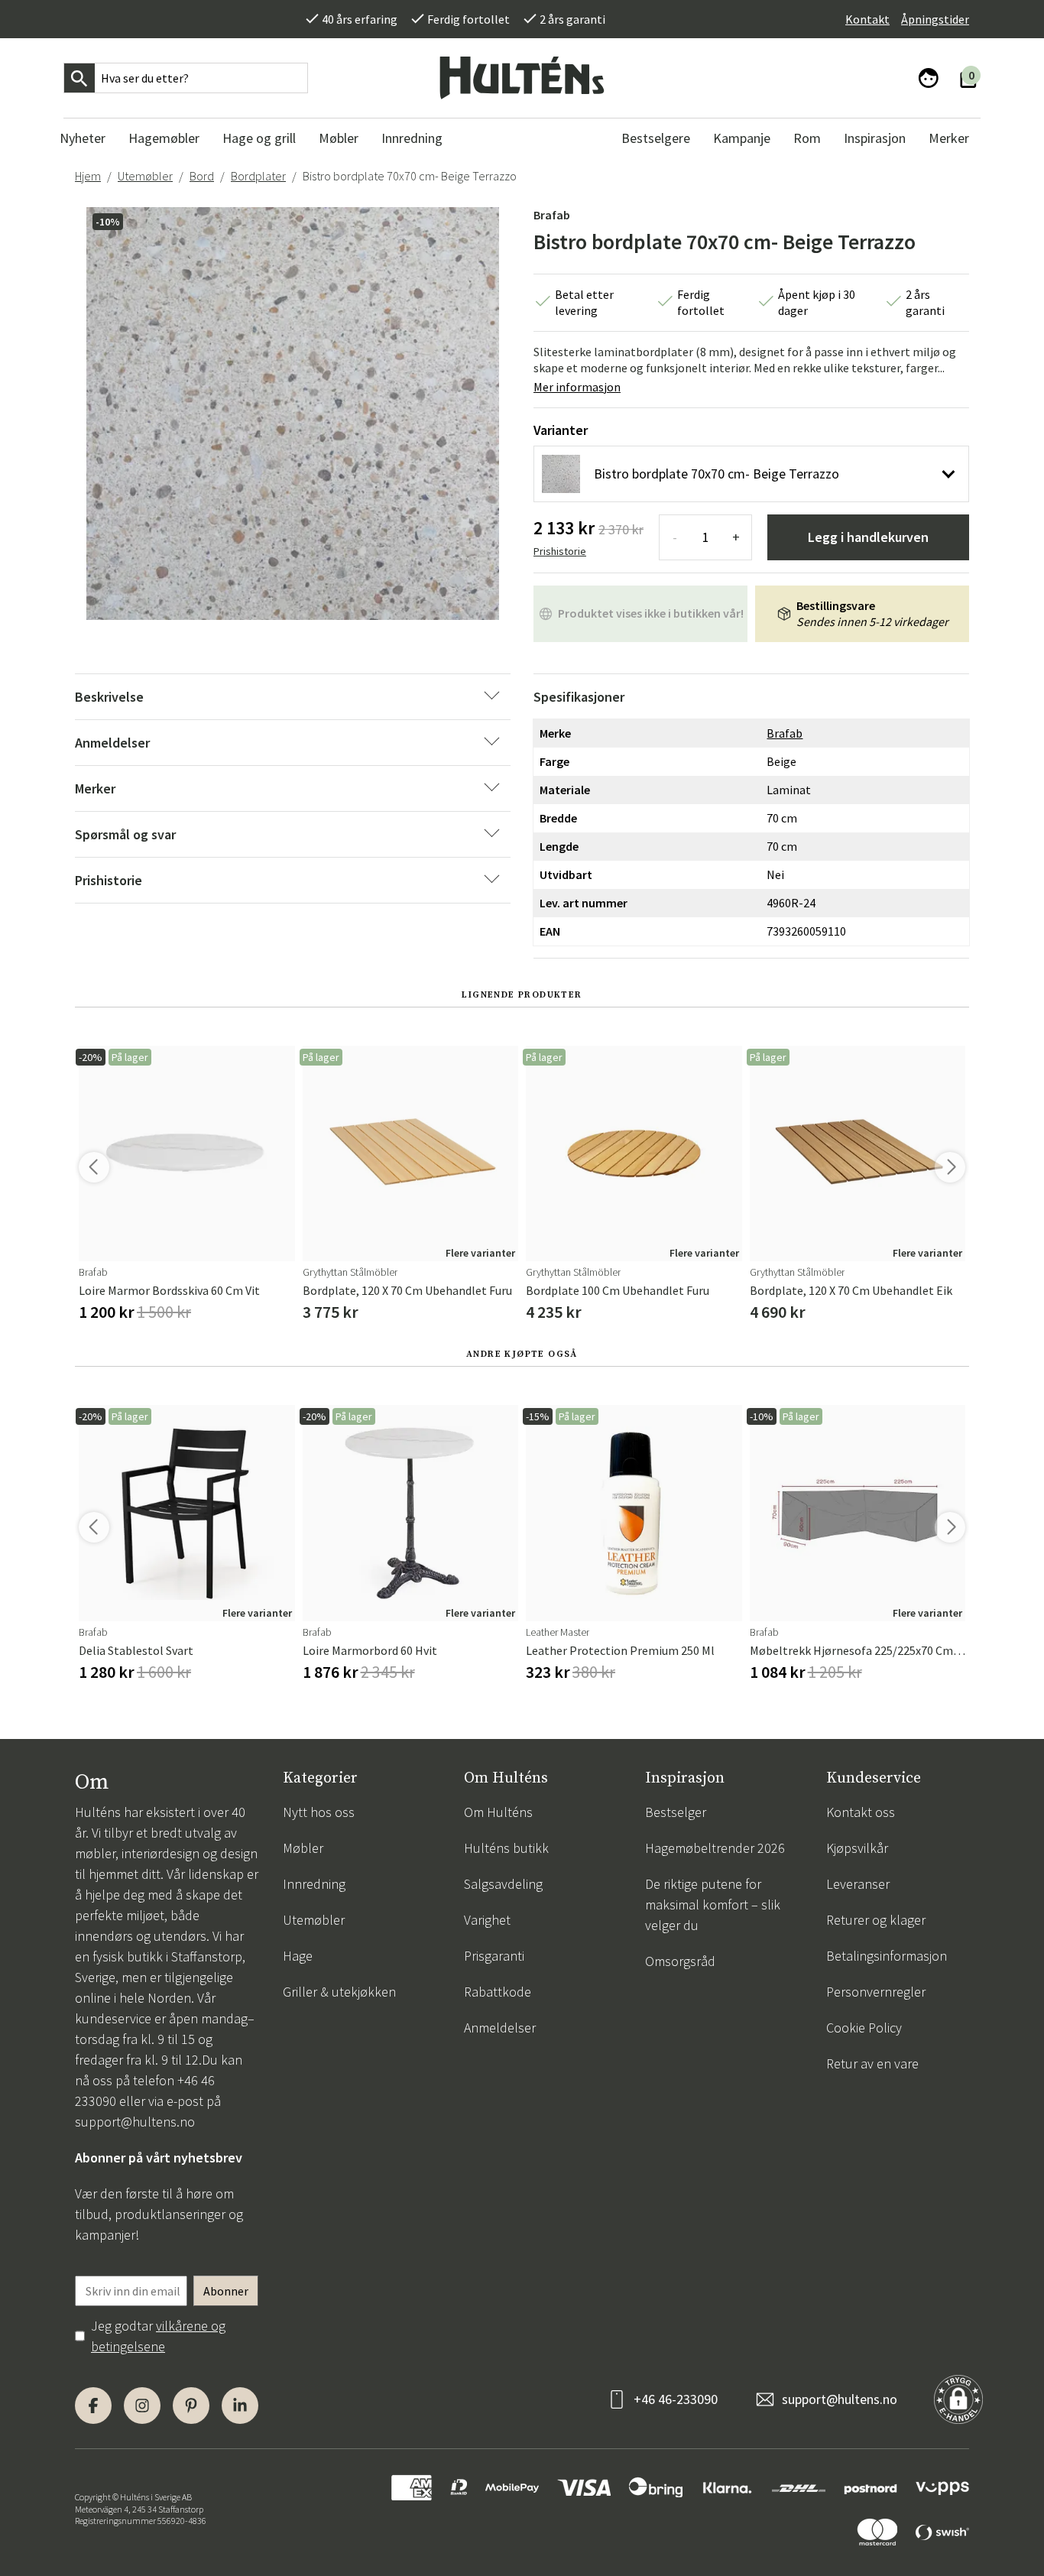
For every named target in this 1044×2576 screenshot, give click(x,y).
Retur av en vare (872, 2063)
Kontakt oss (861, 1812)
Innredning (314, 1884)
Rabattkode (498, 1992)
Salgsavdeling (503, 1884)
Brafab (552, 215)
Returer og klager (876, 1920)
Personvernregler (876, 1992)
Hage (298, 1956)
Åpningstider (935, 19)
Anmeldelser (500, 2028)
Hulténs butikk (506, 1848)
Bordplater (258, 176)
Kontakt (867, 19)
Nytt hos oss (319, 1812)
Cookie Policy (864, 2028)
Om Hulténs (498, 1812)
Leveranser (858, 1884)
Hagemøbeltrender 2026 (715, 1848)
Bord (202, 176)
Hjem (88, 176)
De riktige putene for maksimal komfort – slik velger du (713, 1904)
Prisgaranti (494, 1956)
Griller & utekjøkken (339, 1992)
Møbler (303, 1848)
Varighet (487, 1920)
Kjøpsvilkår (857, 1848)
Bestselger (676, 1812)
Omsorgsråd (680, 1961)
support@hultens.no (135, 2122)
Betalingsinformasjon (887, 1956)
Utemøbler (145, 176)
